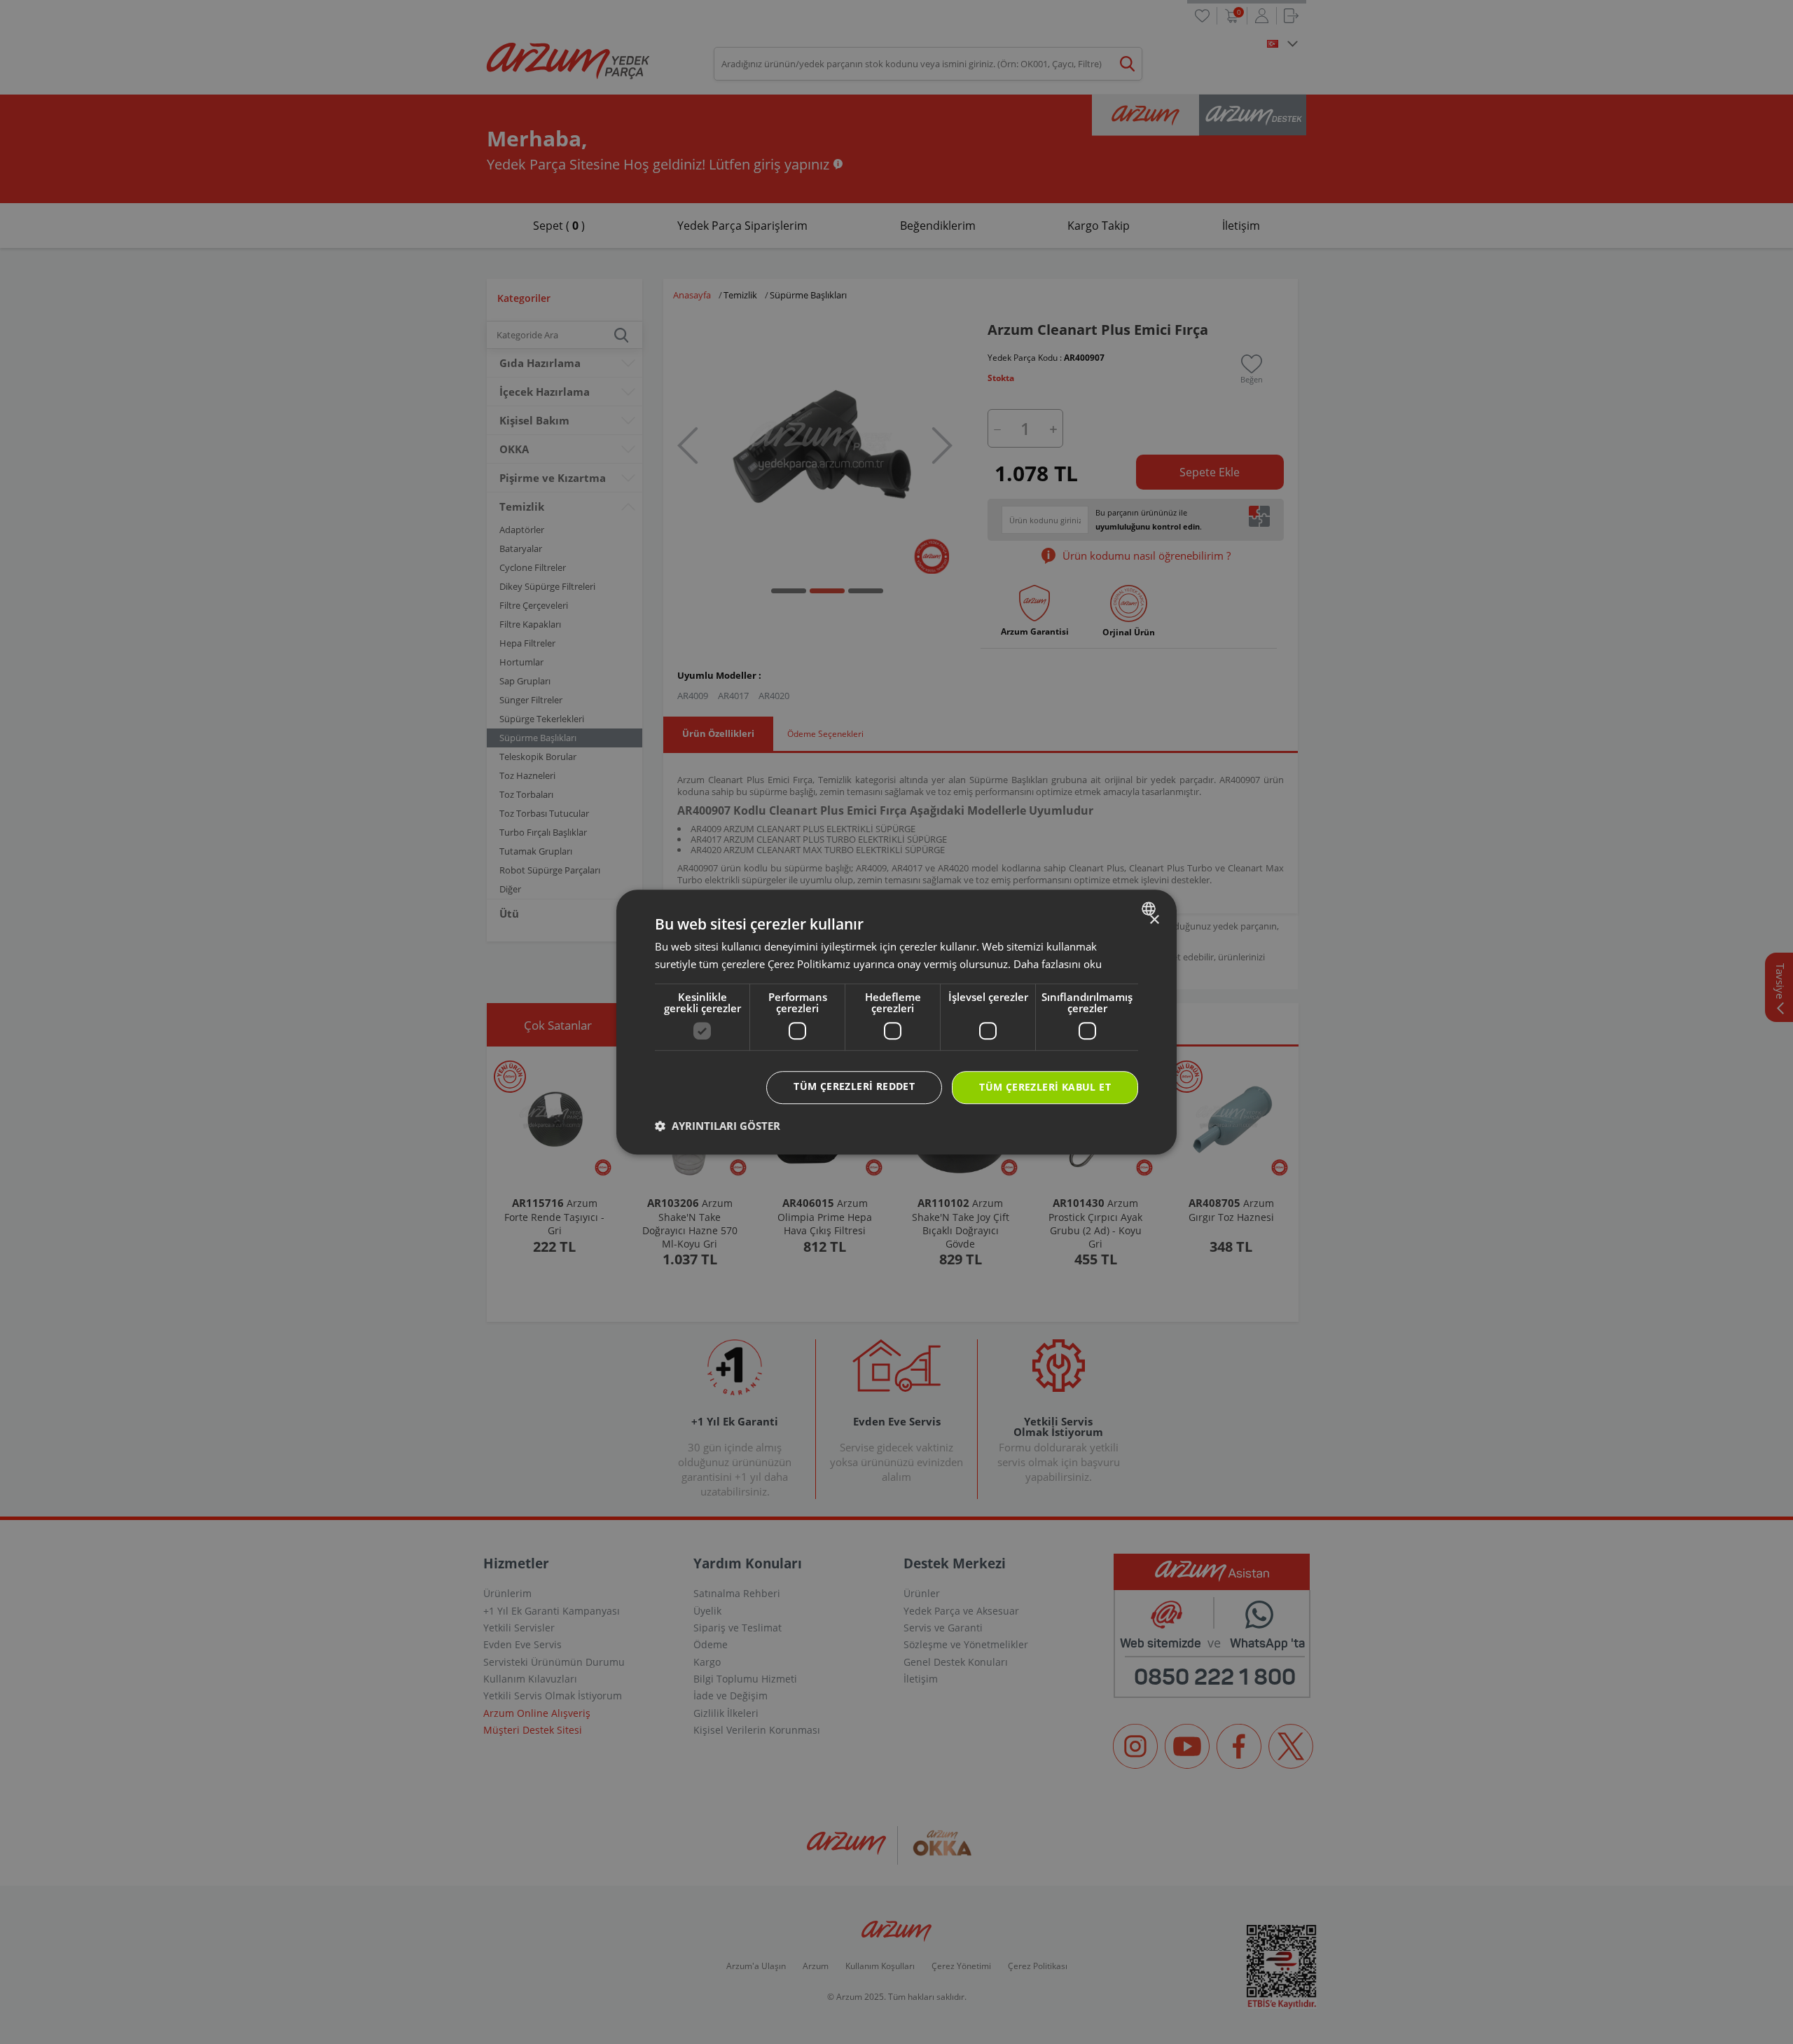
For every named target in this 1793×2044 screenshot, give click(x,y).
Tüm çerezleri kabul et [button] (1045, 1087)
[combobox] (1150, 909)
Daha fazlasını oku (1058, 964)
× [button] (1154, 920)
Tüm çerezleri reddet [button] (854, 1086)
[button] (718, 1126)
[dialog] (896, 1022)
